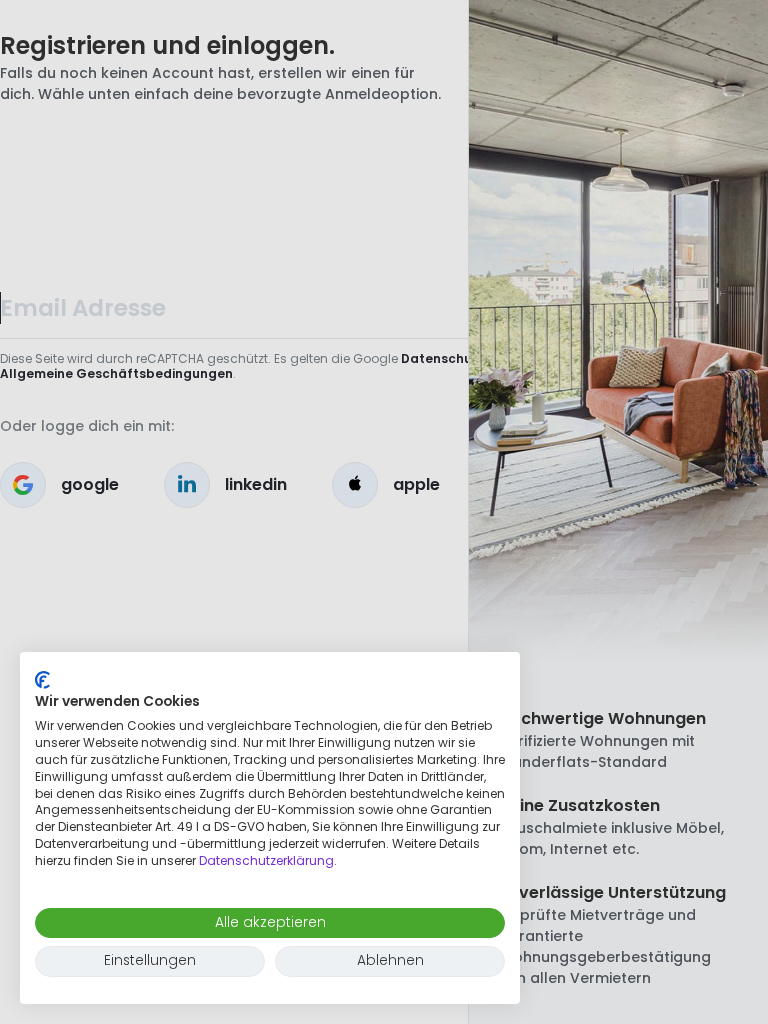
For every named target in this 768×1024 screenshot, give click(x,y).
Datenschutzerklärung (266, 860)
